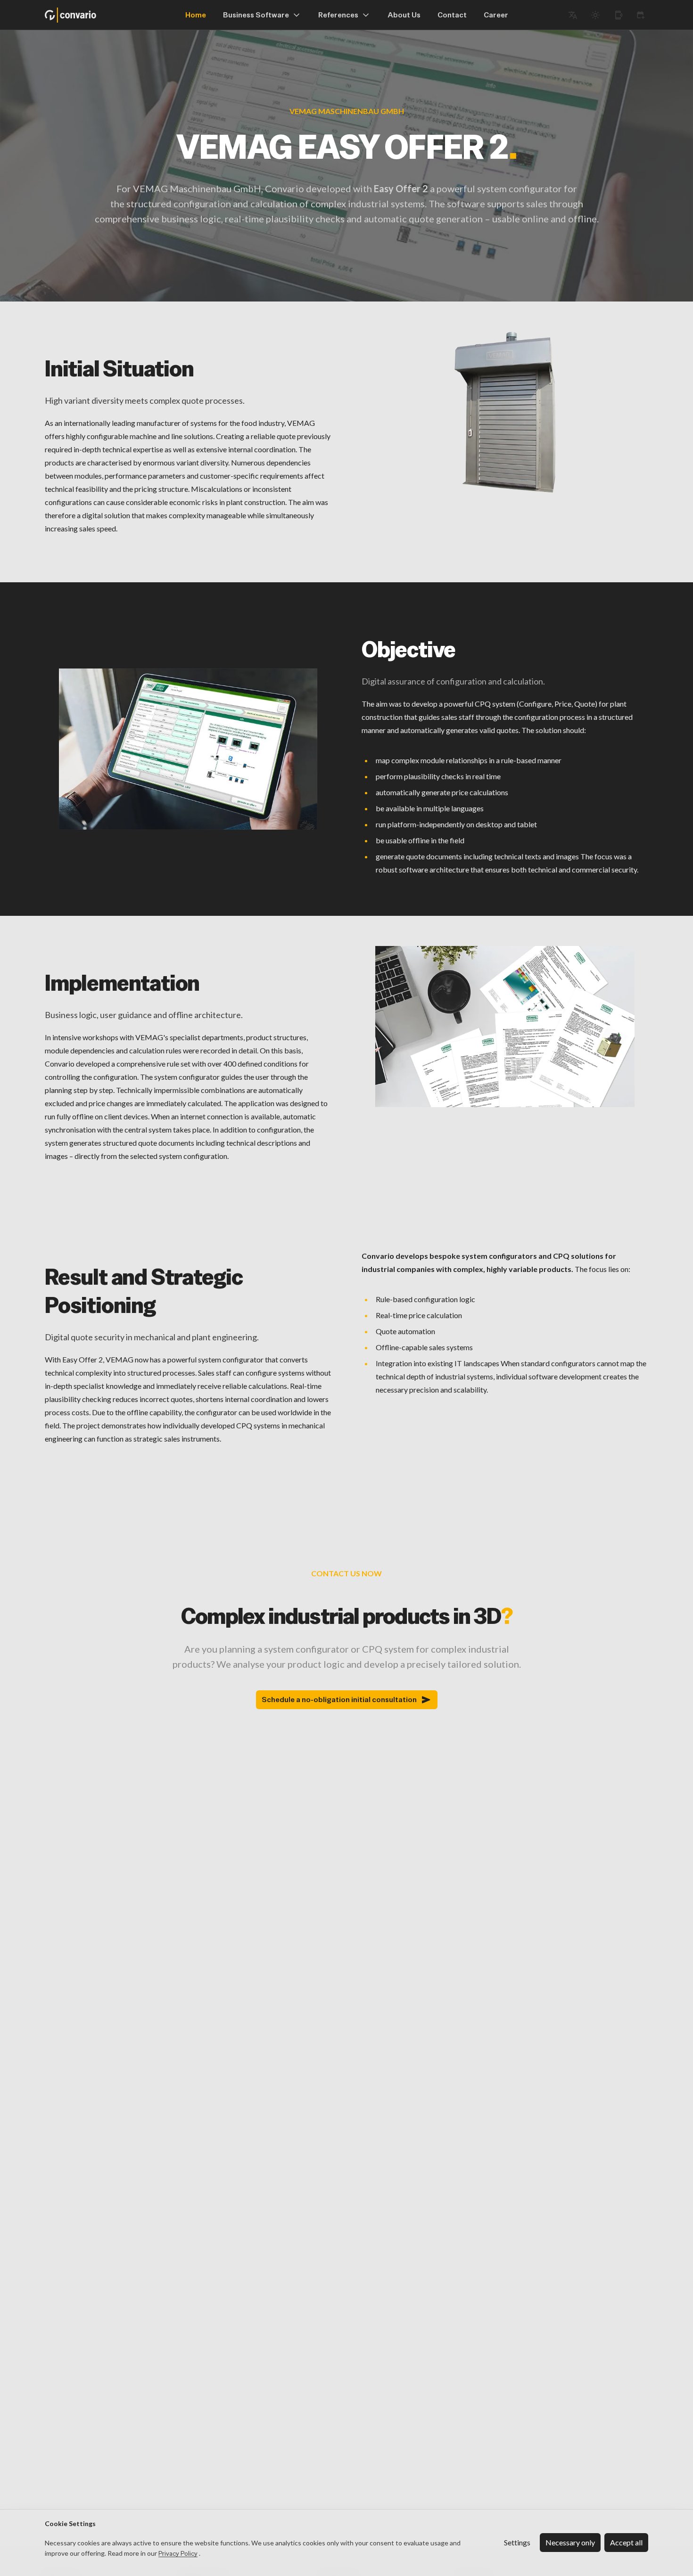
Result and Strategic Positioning (144, 1291)
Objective (408, 649)
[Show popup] (573, 15)
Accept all (626, 2542)
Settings (517, 2542)
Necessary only (570, 2542)
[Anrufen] (618, 15)
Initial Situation (119, 368)
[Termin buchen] (641, 15)
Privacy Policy (178, 2553)
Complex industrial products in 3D (346, 1616)
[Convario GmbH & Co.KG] (70, 15)
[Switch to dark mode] (595, 15)
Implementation (122, 983)
